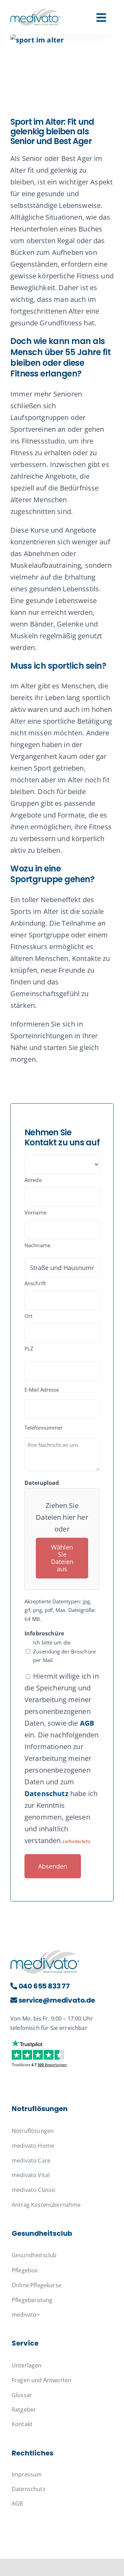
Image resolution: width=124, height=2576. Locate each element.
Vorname (35, 1212)
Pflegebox (25, 2270)
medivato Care (31, 2160)
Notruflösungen (33, 2131)
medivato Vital (31, 2175)
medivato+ (26, 2315)
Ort (28, 1316)
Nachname (37, 1245)
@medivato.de (57, 2000)
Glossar (22, 2395)
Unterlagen (27, 2365)
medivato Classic (34, 2190)
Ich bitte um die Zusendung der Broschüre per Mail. (64, 1651)
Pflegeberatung (32, 2300)
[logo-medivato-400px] (35, 12)
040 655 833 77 (44, 1986)
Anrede (33, 1180)
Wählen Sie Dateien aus (62, 1558)
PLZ (29, 1348)
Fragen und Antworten (42, 2380)
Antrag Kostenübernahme (46, 2205)
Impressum (27, 2474)
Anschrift (35, 1283)
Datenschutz (46, 1793)
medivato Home (33, 2146)
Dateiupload (42, 1483)
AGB (87, 1723)
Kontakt (22, 2424)
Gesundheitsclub (34, 2255)
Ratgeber (24, 2410)
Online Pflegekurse (37, 2285)
